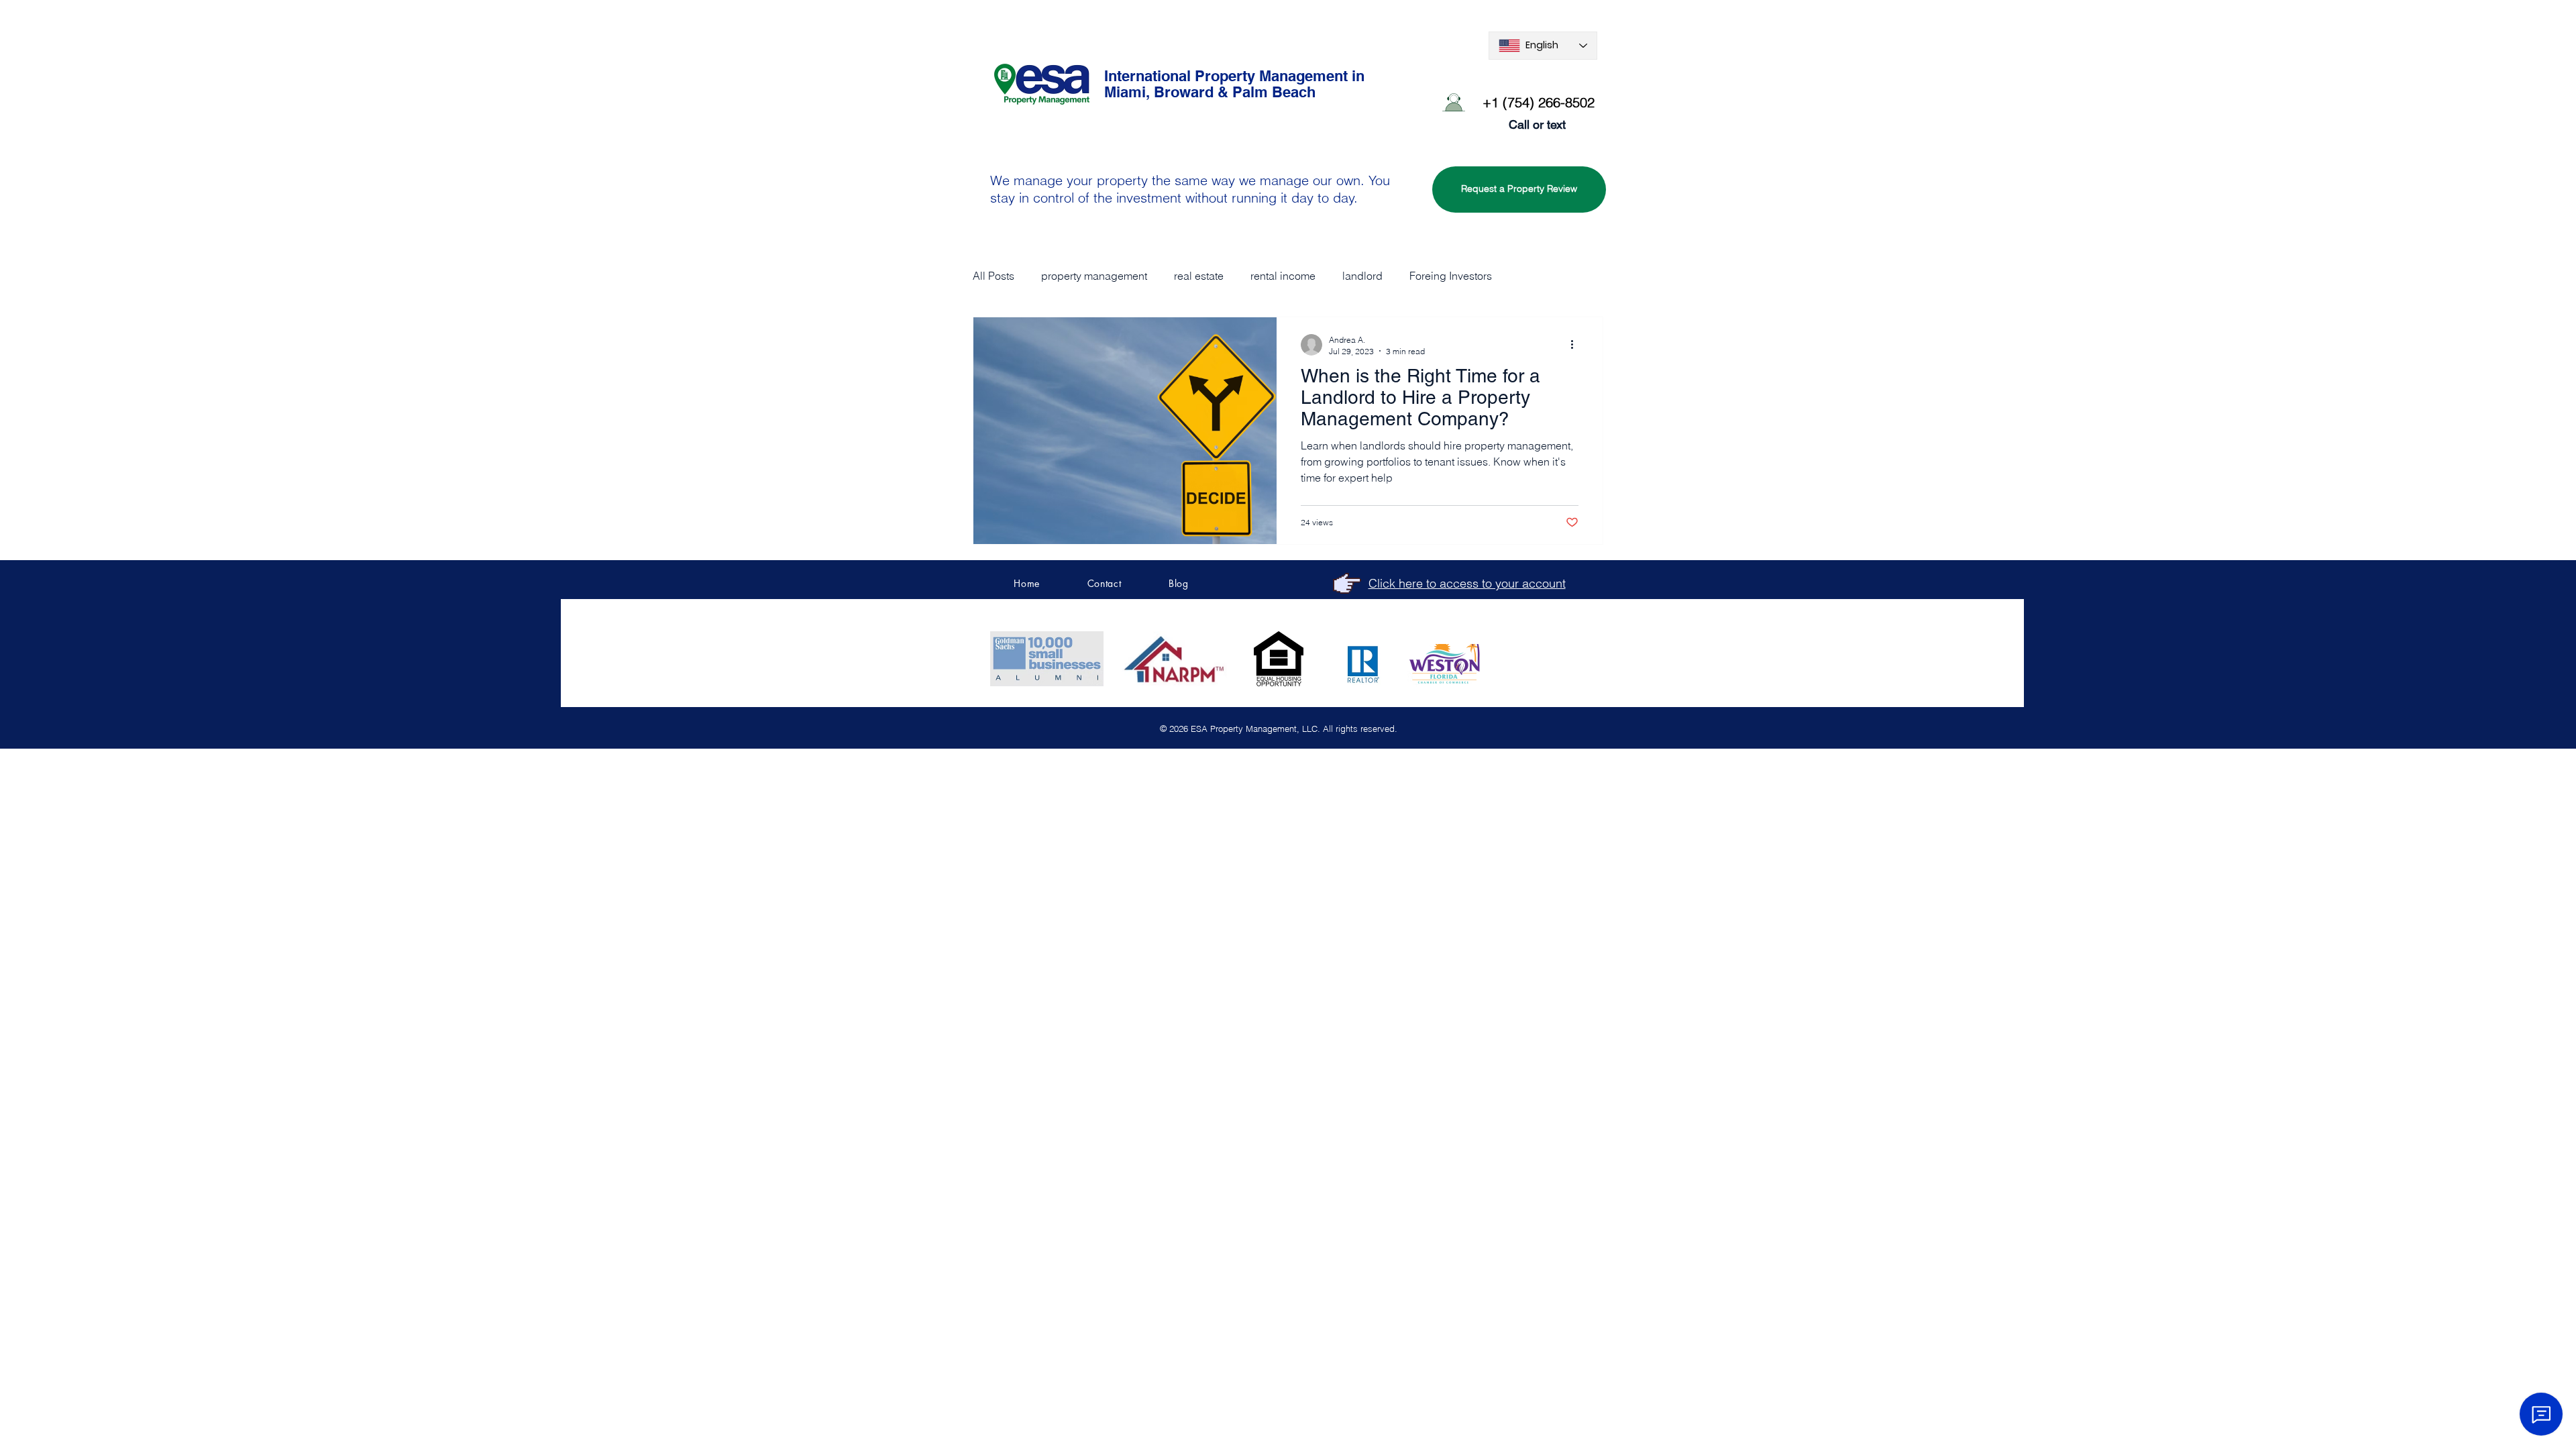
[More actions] (1576, 345)
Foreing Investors (1451, 276)
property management (1094, 276)
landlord (1362, 276)
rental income (1283, 276)
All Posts (994, 276)
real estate (1199, 276)
